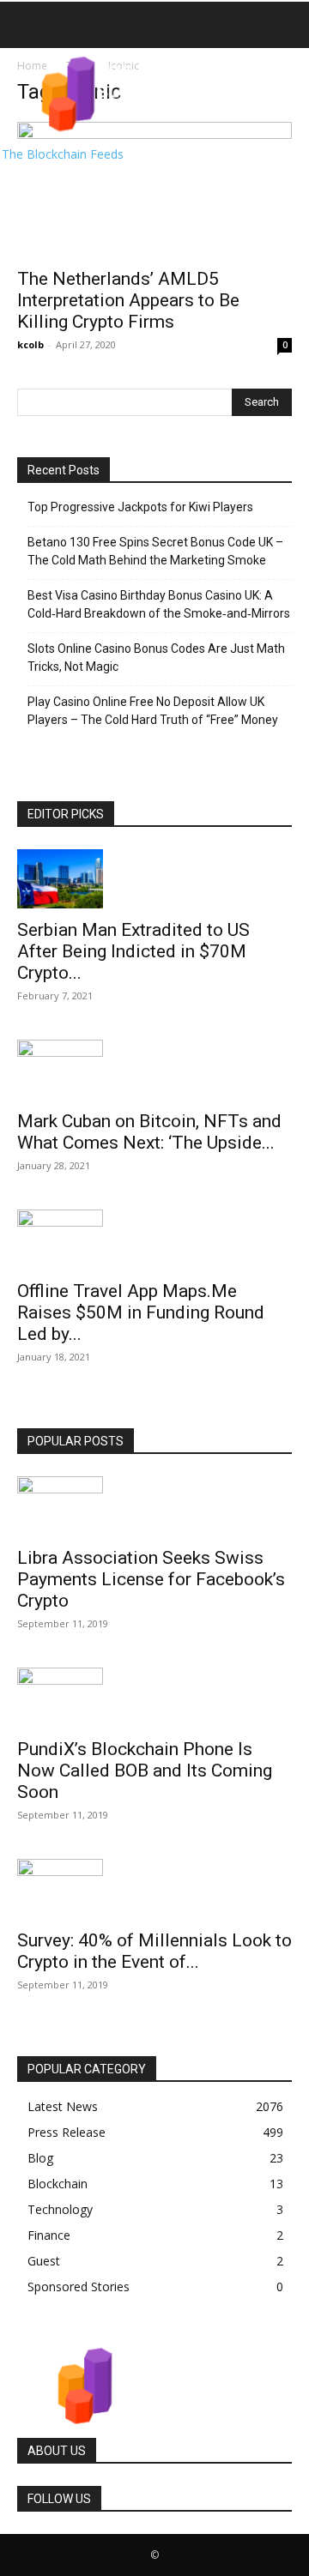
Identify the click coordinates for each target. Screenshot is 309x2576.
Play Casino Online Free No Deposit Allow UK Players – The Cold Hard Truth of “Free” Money (153, 711)
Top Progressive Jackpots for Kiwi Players (140, 507)
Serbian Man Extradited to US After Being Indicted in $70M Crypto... (133, 951)
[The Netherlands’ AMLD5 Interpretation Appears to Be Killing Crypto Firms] (154, 190)
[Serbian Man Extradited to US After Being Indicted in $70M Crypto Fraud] (154, 879)
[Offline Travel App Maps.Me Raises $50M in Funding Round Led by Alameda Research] (154, 1240)
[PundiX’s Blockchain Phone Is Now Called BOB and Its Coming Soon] (154, 1698)
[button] (29, 25)
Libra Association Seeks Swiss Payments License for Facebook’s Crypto (151, 1579)
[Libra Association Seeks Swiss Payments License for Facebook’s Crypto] (154, 1506)
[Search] (285, 25)
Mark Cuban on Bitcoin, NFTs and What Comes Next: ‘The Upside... (149, 1132)
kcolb (30, 344)
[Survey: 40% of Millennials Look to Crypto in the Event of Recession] (154, 1889)
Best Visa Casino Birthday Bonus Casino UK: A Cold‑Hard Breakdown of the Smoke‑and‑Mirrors (159, 604)
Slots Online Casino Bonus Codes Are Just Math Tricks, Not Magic (156, 658)
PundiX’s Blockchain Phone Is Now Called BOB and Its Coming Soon (145, 1771)
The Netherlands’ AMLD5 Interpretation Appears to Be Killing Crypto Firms (128, 300)
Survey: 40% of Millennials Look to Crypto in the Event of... (154, 1951)
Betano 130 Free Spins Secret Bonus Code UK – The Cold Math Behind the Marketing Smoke (155, 551)
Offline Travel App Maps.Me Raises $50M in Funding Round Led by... (141, 1312)
